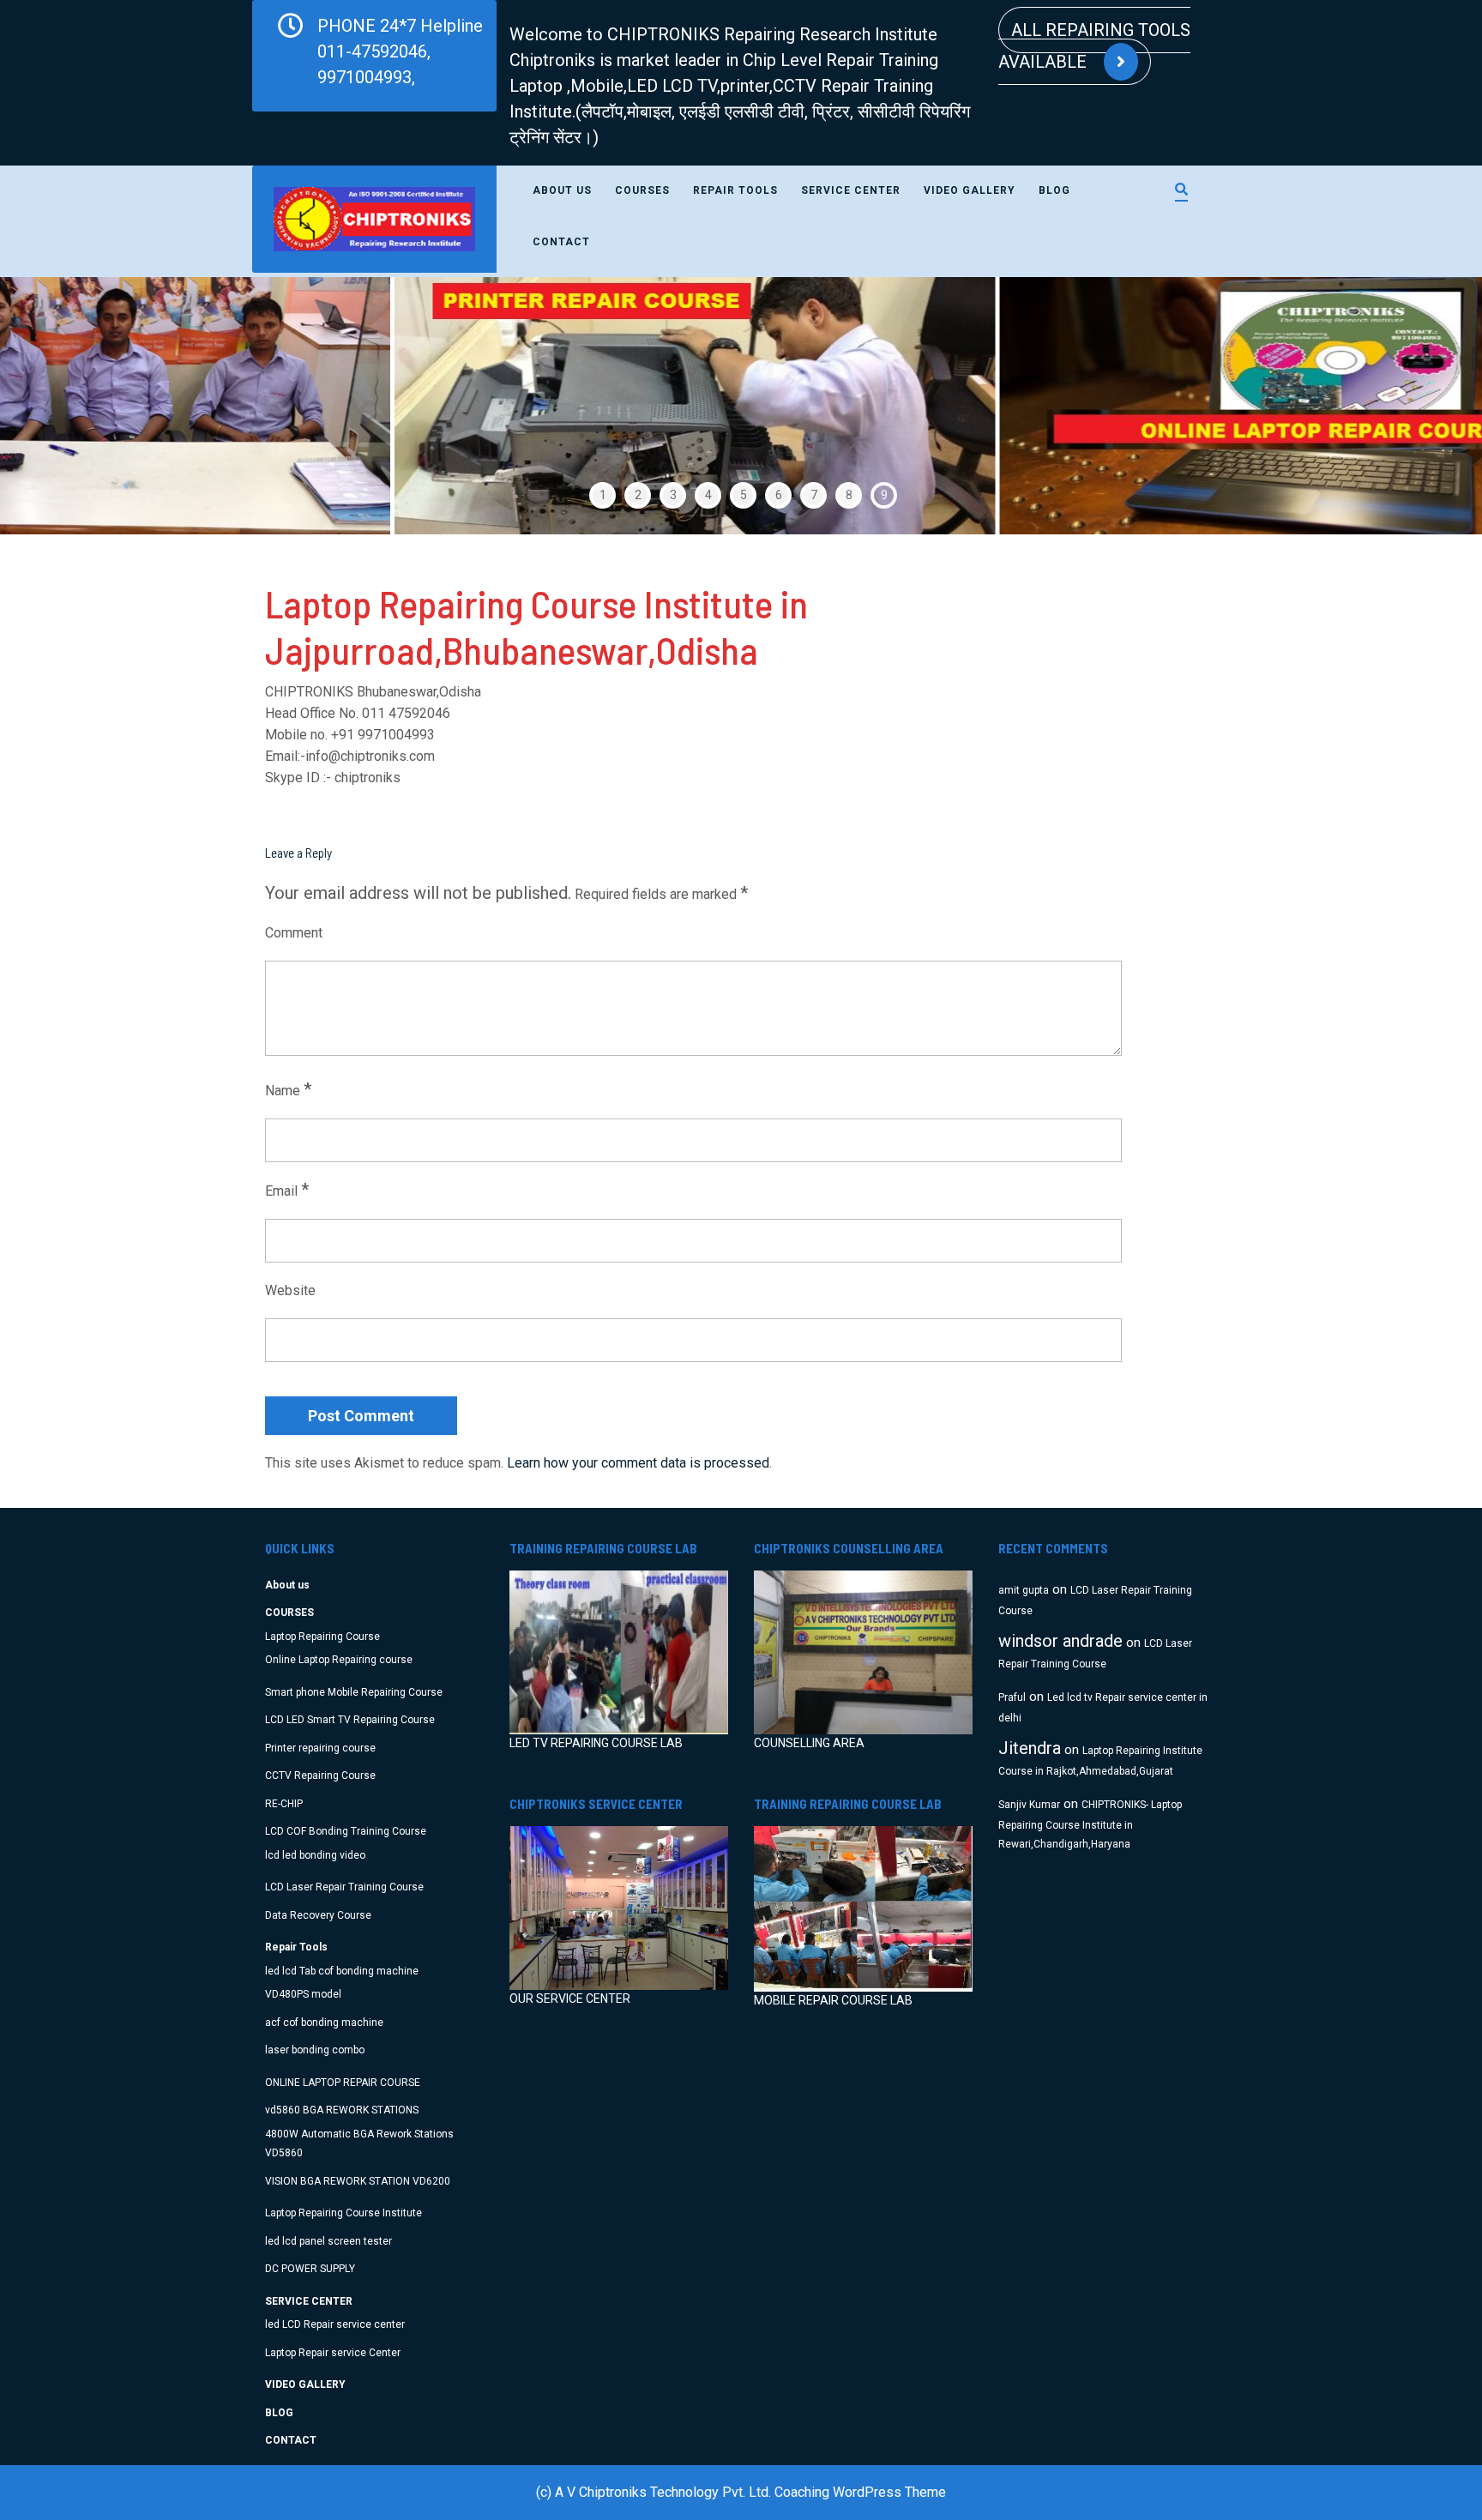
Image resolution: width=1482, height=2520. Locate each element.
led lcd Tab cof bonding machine (342, 1971)
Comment (294, 933)
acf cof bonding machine (324, 2023)
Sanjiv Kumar (1029, 1805)
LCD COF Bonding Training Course (346, 1831)
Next (1422, 406)
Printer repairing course (320, 1748)
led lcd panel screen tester (328, 2241)
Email (287, 1190)
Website (290, 1290)
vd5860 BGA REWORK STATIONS (342, 2110)
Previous (60, 406)
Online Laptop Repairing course (339, 1660)
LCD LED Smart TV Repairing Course (350, 1720)
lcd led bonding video (315, 1855)
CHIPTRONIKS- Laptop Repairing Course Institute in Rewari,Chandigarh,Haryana (1090, 1825)
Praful (1012, 1697)
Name (288, 1089)
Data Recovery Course (318, 1915)
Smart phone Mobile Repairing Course (354, 1692)
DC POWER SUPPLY (310, 2269)
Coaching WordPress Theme (860, 2492)
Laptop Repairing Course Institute (343, 2213)
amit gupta (1024, 1590)
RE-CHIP (284, 1804)
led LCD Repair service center (335, 2324)
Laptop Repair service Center (333, 2353)
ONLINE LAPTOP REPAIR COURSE (343, 2083)
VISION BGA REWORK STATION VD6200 (358, 2181)
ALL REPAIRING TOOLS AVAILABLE (1094, 46)
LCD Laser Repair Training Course (344, 1887)
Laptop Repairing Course (322, 1637)
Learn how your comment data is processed (638, 1463)
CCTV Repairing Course (320, 1775)
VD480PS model (303, 1994)
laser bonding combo (315, 2050)
